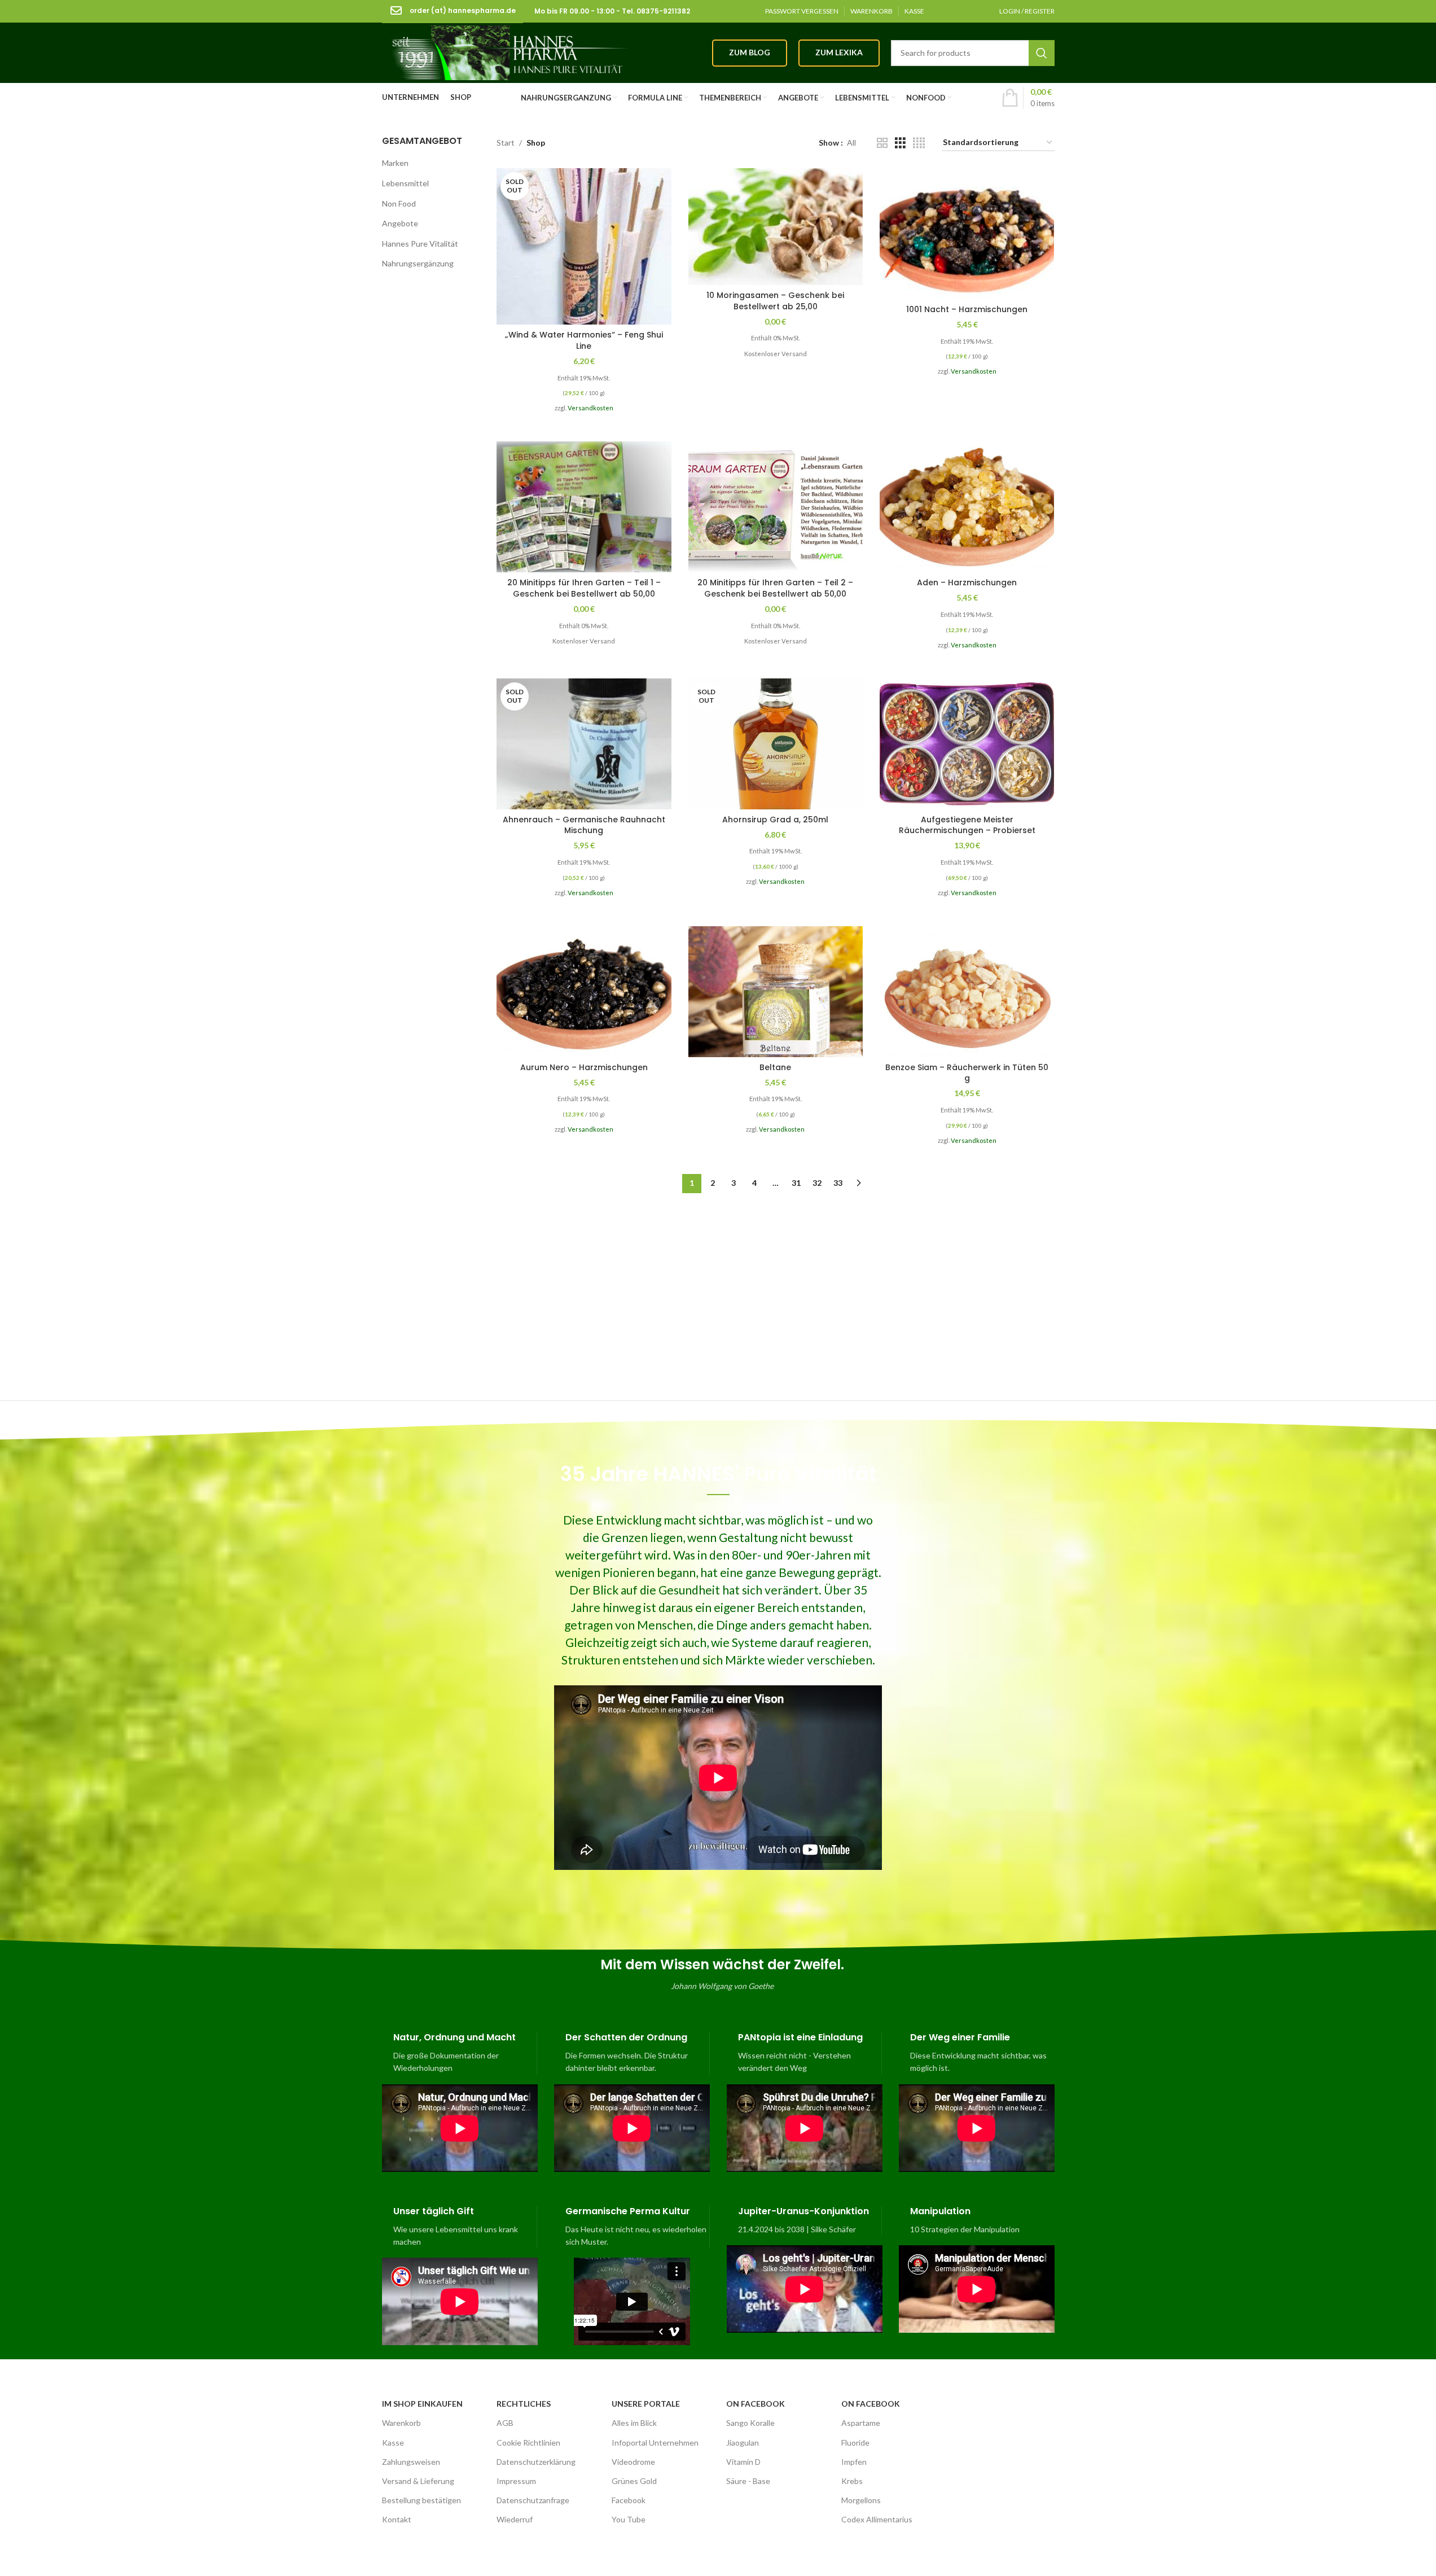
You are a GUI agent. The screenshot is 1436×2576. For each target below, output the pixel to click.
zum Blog (750, 52)
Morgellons (861, 2500)
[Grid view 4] (919, 143)
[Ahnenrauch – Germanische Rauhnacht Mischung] (584, 744)
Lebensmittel (405, 183)
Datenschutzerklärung (536, 2462)
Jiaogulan (743, 2443)
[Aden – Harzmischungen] (967, 507)
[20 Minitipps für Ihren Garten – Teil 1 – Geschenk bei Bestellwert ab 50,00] (584, 507)
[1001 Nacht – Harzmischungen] (967, 234)
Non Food (399, 203)
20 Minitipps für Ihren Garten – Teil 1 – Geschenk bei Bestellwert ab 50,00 (584, 588)
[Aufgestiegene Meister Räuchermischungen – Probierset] (967, 744)
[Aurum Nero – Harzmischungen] (584, 992)
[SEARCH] (1042, 53)
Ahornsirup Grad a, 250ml (775, 820)
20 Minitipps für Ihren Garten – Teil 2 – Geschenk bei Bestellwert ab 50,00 (775, 588)
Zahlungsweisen (411, 2462)
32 (817, 1183)
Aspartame (861, 2423)
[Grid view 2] (882, 143)
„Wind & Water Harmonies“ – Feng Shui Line (584, 340)
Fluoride (855, 2443)
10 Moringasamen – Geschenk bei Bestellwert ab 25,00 (775, 301)
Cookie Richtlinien (528, 2443)
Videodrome (633, 2462)
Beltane (775, 1067)
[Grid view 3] (900, 143)
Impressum (516, 2481)
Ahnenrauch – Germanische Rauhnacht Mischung (584, 825)
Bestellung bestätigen (421, 2500)
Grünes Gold (634, 2481)
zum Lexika (839, 52)
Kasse (393, 2443)
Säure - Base (748, 2481)
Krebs (852, 2481)
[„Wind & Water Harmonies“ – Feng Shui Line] (584, 246)
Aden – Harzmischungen (967, 582)
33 (838, 1183)
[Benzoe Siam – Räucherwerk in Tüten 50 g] (967, 992)
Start (506, 143)
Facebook (629, 2500)
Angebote (400, 223)
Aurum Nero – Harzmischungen (584, 1067)
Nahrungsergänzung (418, 263)
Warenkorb (401, 2423)
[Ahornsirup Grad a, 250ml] (776, 744)
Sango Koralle (750, 2423)
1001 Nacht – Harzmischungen (967, 309)
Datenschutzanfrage (533, 2500)
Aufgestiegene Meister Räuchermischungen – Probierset (967, 825)
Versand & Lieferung (418, 2481)
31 (796, 1183)
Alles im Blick (634, 2423)
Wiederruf (515, 2519)
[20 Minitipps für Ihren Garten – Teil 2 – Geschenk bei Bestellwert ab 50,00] (776, 507)
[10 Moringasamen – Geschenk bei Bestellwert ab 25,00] (776, 227)
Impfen (854, 2462)
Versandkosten (590, 408)
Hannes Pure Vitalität (420, 244)
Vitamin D (743, 2462)
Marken (395, 163)
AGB (505, 2423)
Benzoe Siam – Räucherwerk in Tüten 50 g (967, 1073)
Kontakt (397, 2519)
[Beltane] (776, 992)
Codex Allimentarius (877, 2519)
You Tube (629, 2519)
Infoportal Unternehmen (655, 2443)
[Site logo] (506, 52)
